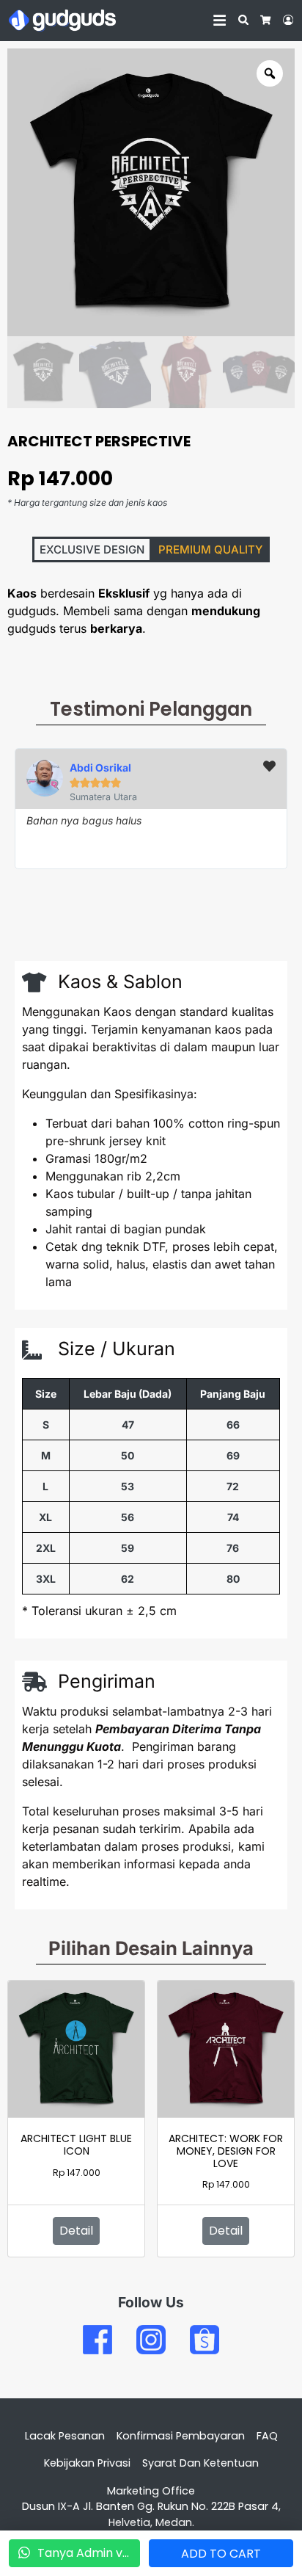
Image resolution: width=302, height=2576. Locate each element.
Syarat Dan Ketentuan (200, 2463)
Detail (76, 2231)
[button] (92, 549)
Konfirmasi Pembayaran (181, 2436)
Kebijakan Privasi (87, 2463)
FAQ (267, 2436)
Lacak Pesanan (65, 2436)
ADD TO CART (221, 2554)
